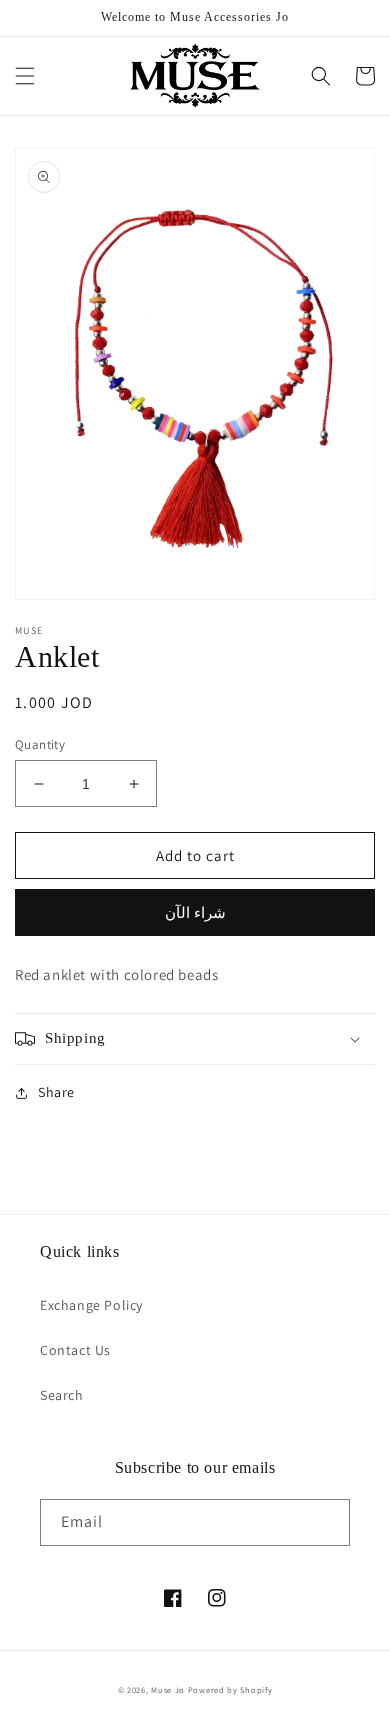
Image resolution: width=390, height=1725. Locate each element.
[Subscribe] (327, 1522)
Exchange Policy (91, 1305)
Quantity (40, 744)
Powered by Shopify (230, 1689)
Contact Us (75, 1350)
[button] (25, 76)
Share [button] (56, 1092)
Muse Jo (168, 1689)
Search (62, 1395)
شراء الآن (195, 912)
